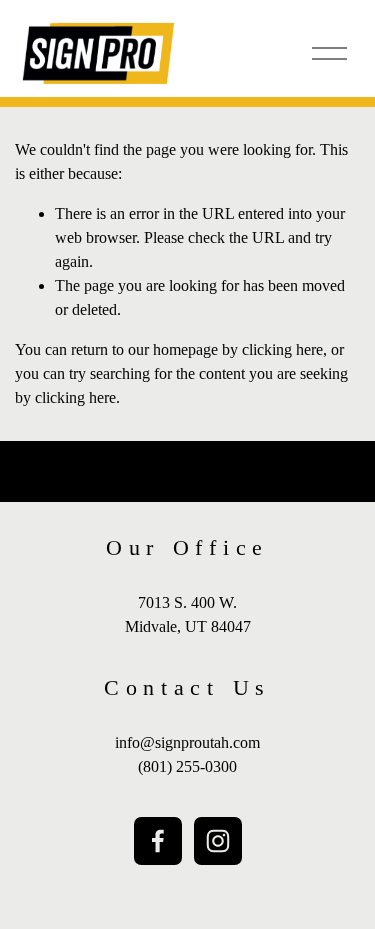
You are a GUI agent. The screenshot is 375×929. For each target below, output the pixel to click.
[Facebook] (158, 841)
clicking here (282, 349)
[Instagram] (218, 841)
